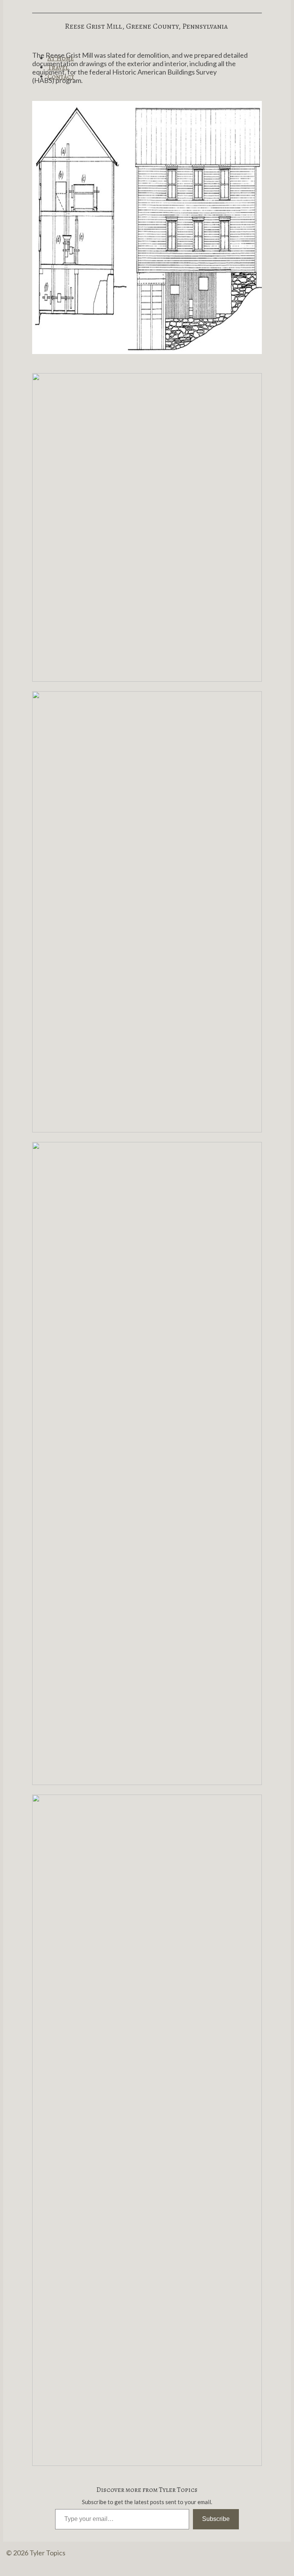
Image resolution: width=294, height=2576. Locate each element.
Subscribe (216, 2519)
